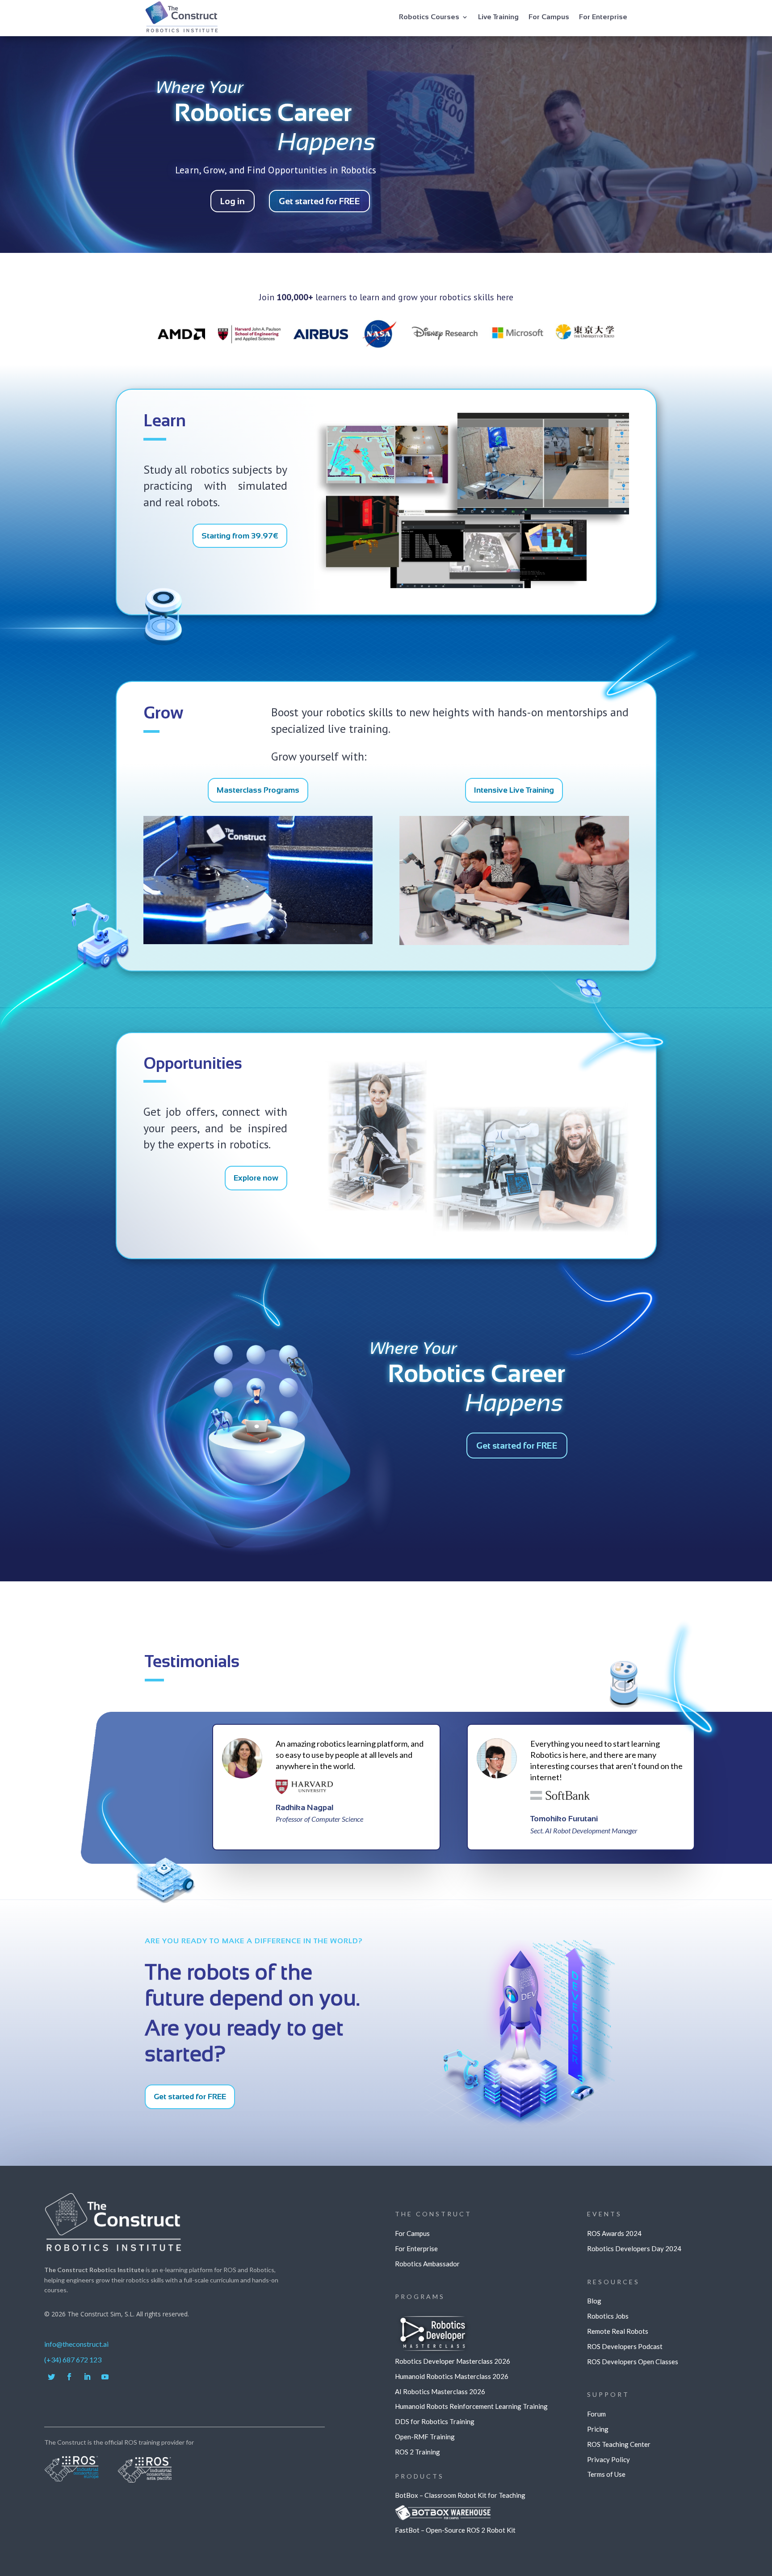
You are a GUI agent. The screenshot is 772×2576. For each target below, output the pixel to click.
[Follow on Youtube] (105, 2377)
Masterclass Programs (258, 790)
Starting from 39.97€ (240, 536)
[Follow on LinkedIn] (87, 2377)
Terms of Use (606, 2474)
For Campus (549, 17)
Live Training (498, 17)
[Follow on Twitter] (51, 2377)
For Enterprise (603, 17)
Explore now (256, 1178)
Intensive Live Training (514, 790)
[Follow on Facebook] (69, 2377)
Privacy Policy (608, 2459)
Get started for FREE (319, 201)
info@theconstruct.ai (76, 2344)
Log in (233, 201)
